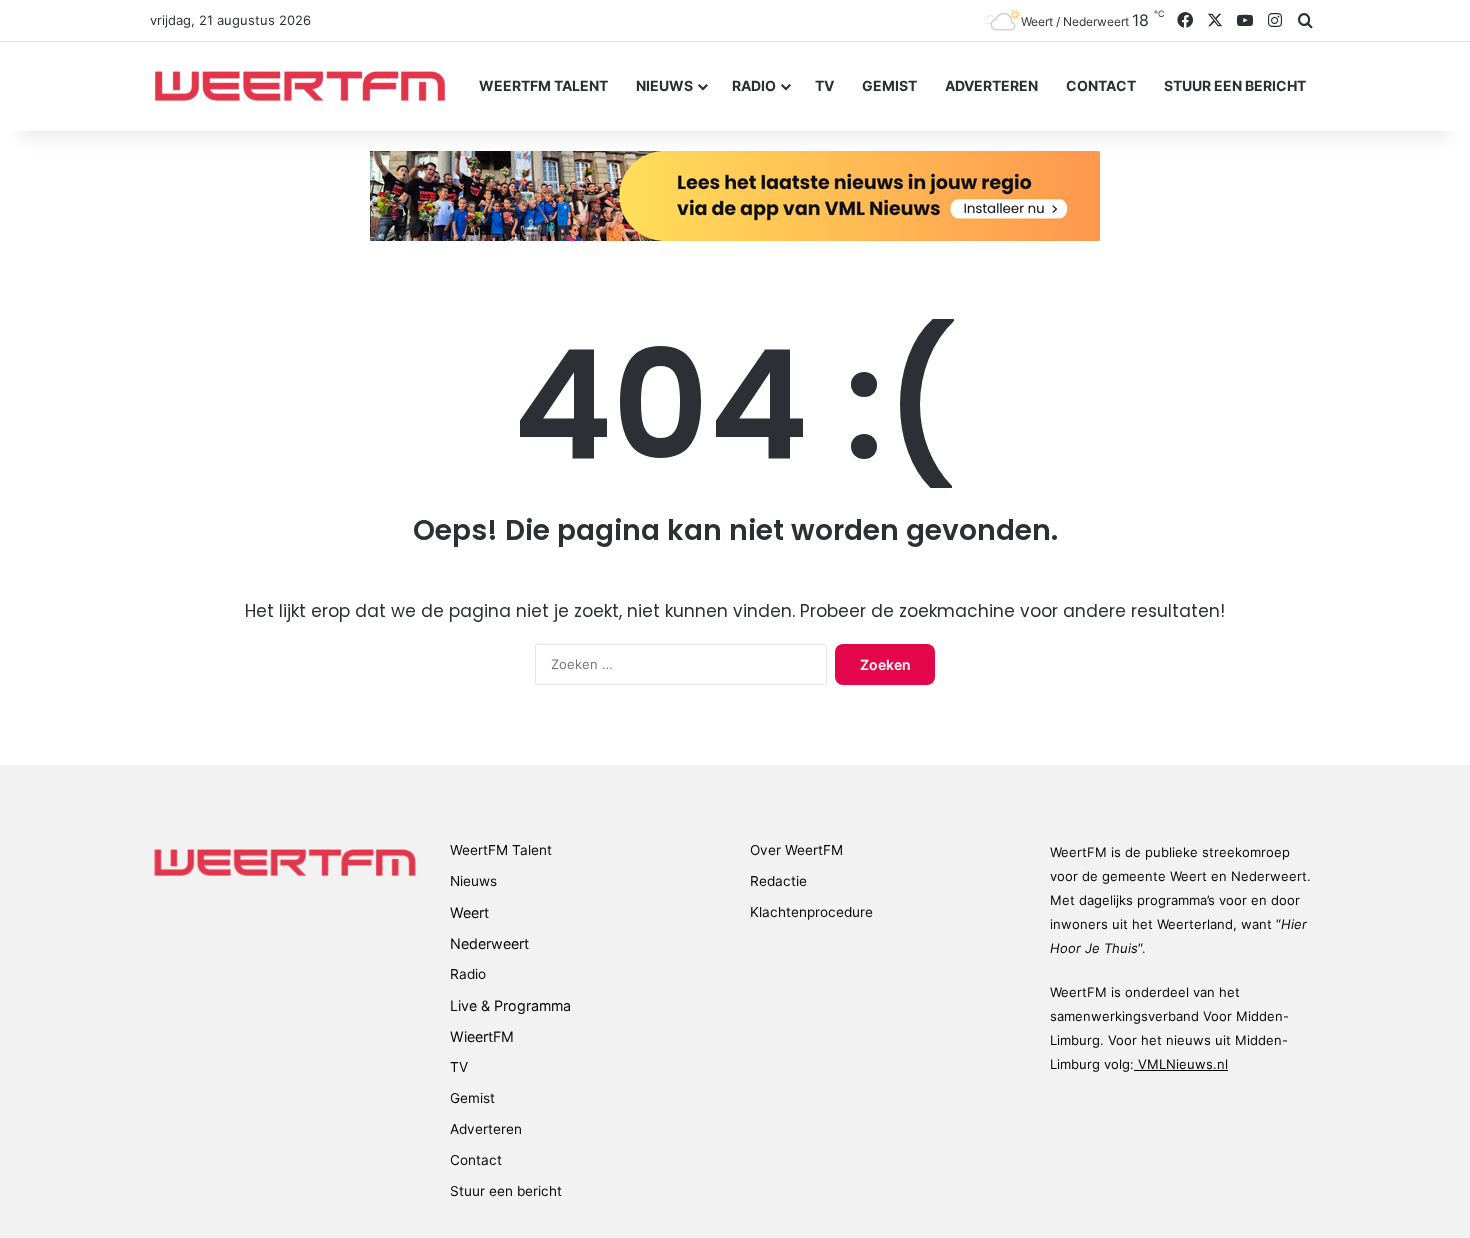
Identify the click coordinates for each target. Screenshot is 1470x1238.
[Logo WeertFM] (300, 86)
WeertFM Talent (543, 85)
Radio (754, 85)
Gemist (889, 85)
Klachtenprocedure (811, 912)
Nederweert (489, 943)
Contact (1101, 85)
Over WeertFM (796, 850)
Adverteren (991, 85)
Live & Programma (510, 1005)
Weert (469, 912)
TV (824, 85)
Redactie (778, 881)
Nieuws (664, 85)
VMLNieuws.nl (1181, 1064)
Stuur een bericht (1235, 85)
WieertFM (482, 1036)
